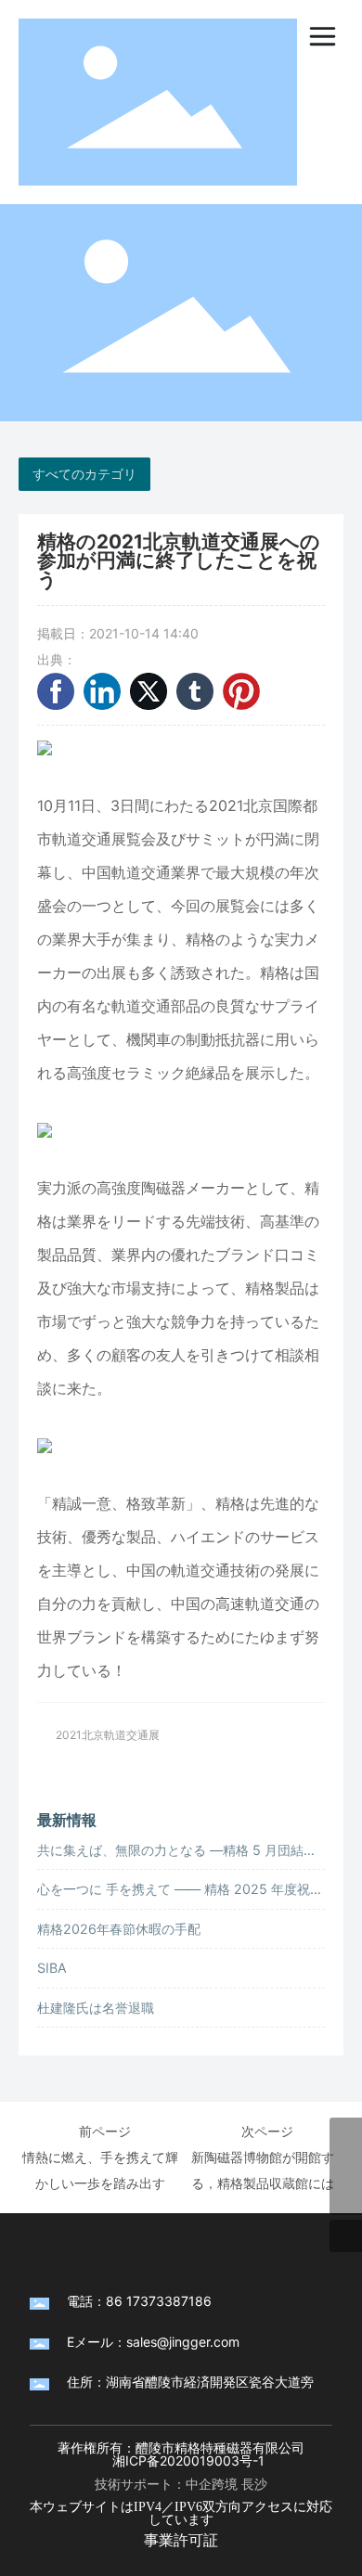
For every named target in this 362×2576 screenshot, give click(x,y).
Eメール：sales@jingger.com (153, 2342)
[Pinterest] (241, 691)
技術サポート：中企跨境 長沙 (181, 2484)
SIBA (52, 1968)
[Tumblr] (195, 691)
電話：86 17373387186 (139, 2301)
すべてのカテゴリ (84, 474)
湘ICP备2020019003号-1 (188, 2460)
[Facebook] (56, 691)
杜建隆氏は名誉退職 (96, 2008)
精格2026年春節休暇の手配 (119, 1929)
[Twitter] (149, 691)
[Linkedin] (102, 691)
